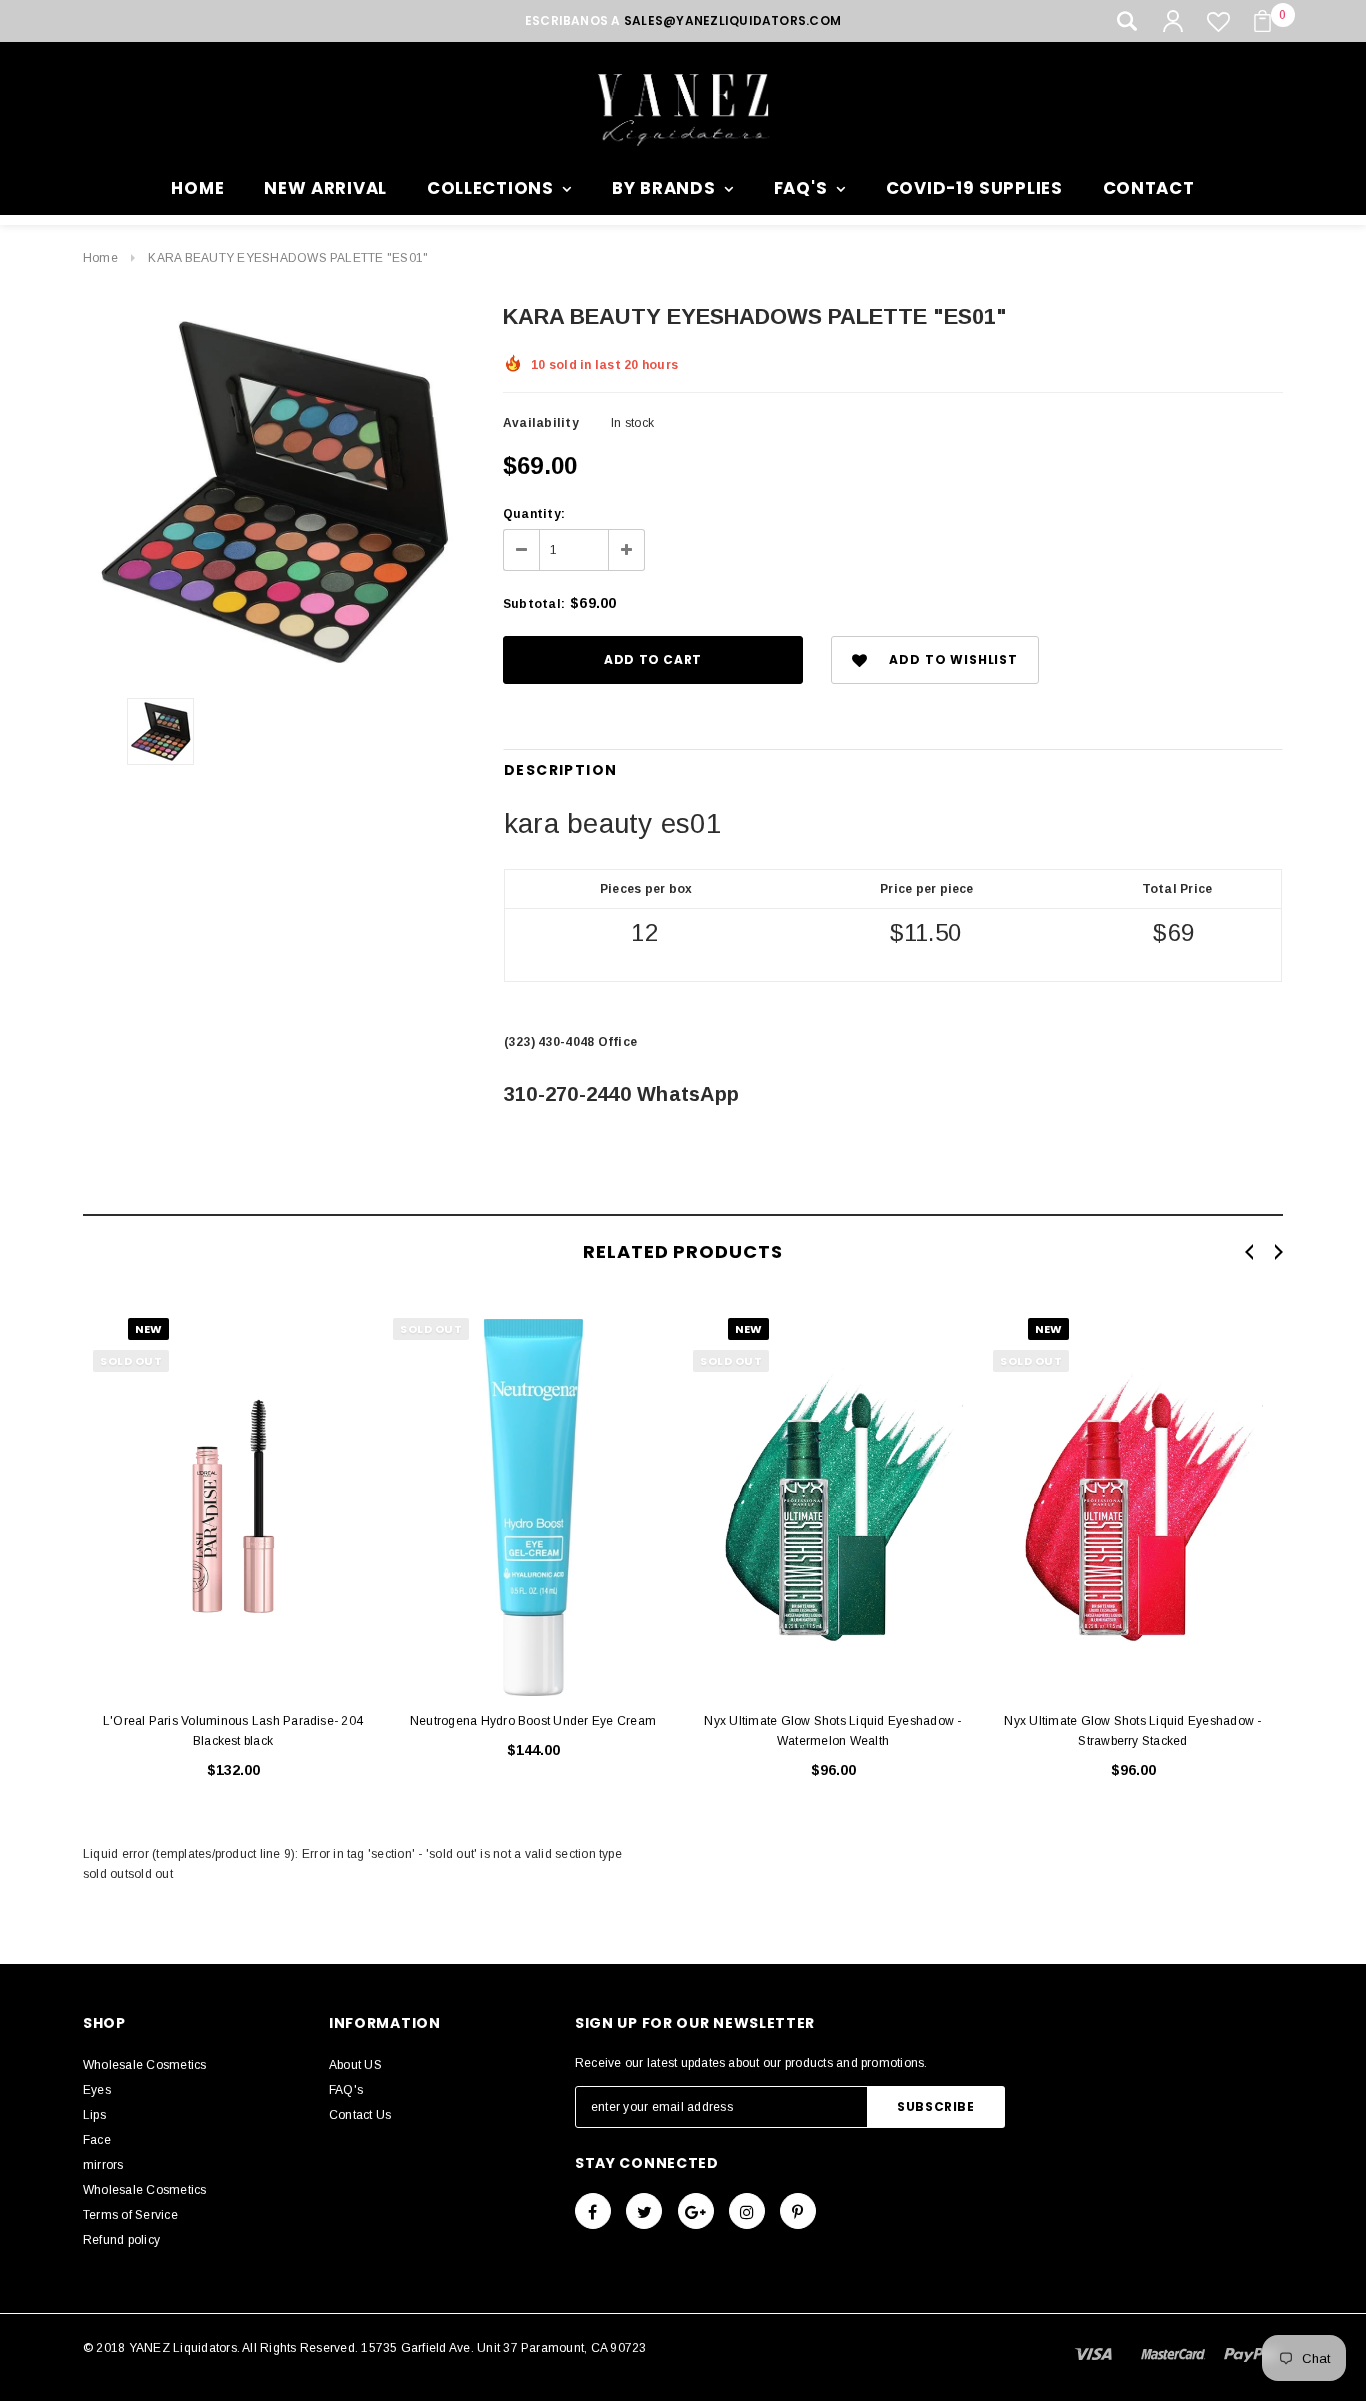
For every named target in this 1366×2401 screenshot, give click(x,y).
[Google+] (696, 2211)
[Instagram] (747, 2211)
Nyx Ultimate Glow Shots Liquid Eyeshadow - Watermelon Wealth (832, 1731)
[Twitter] (644, 2211)
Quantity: (534, 514)
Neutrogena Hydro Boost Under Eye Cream (533, 1721)
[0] (1262, 21)
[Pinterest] (798, 2211)
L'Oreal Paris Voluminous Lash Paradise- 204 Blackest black (233, 1731)
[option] (273, 492)
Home (100, 258)
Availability (541, 423)
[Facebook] (593, 2211)
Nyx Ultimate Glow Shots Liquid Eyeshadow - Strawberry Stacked (1132, 1731)
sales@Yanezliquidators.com (732, 20)
